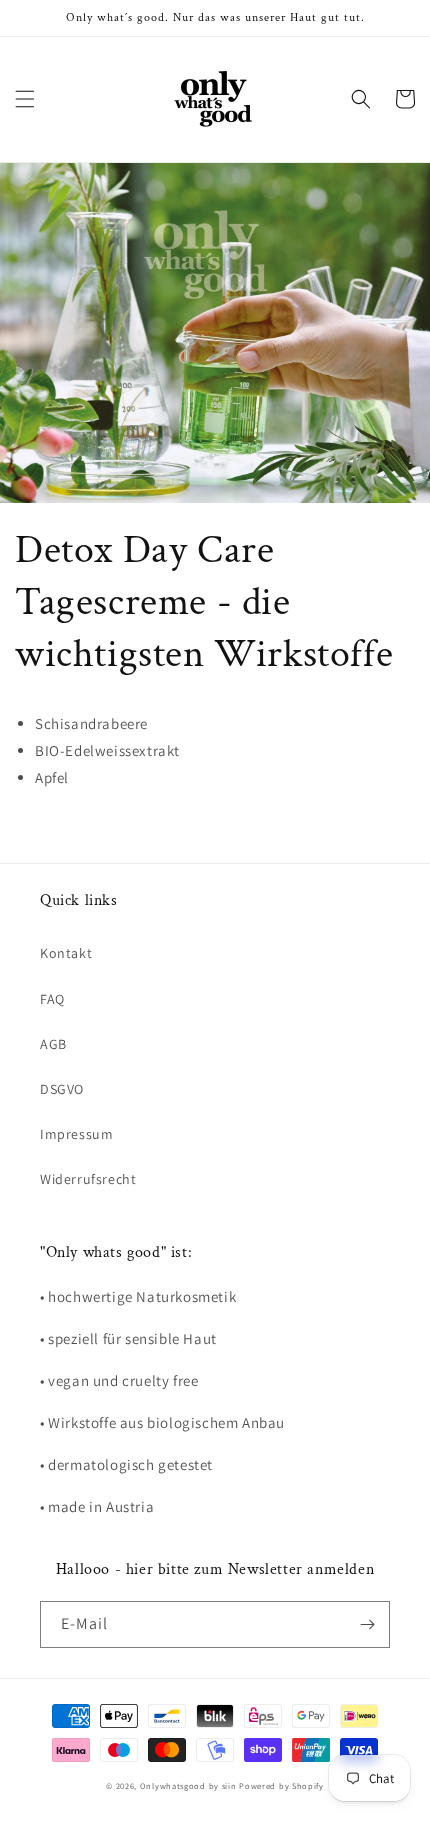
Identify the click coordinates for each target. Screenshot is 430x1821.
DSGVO (62, 1089)
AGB (53, 1044)
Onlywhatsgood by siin (188, 1785)
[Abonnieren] (367, 1624)
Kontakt (66, 953)
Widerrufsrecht (88, 1179)
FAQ (52, 999)
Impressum (76, 1134)
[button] (25, 99)
